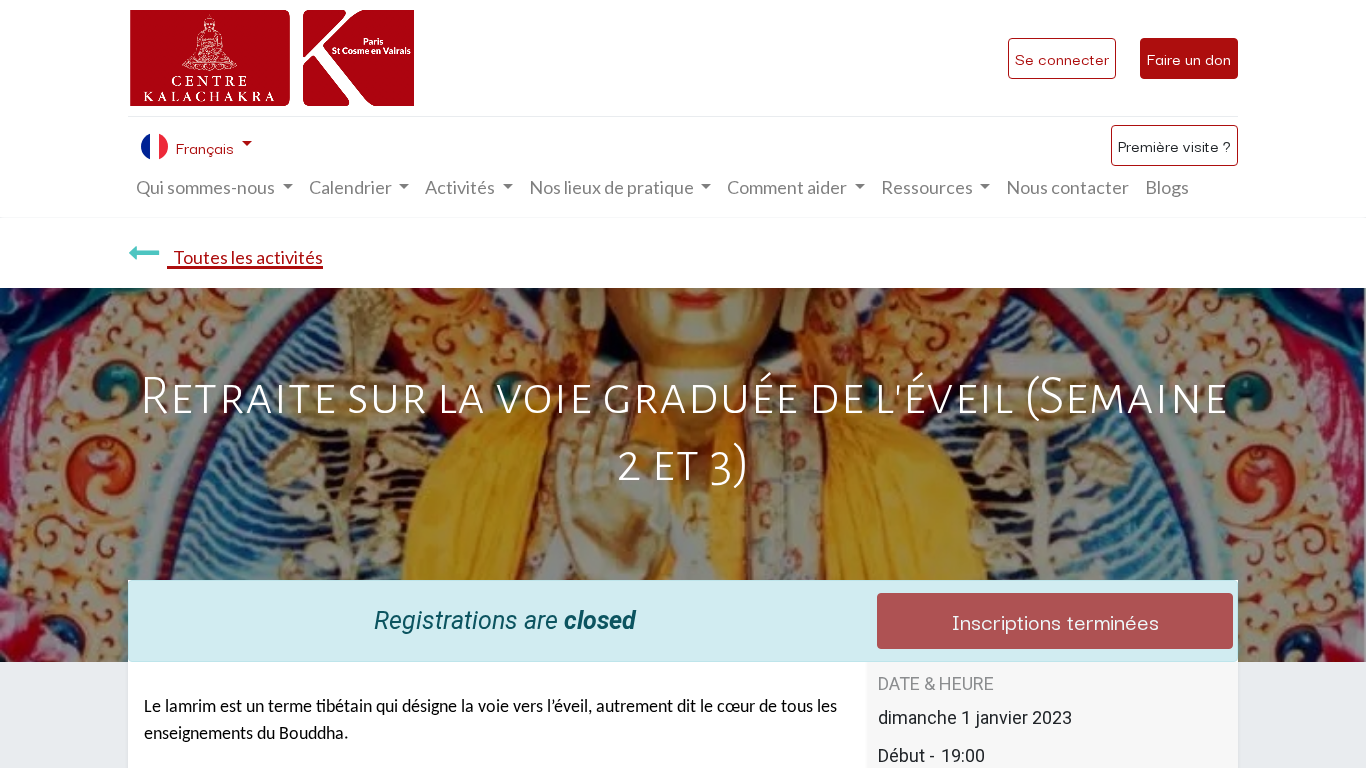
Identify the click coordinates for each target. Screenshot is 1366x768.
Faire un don (1189, 58)
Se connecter (1062, 58)
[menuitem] (1067, 187)
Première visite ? (1174, 145)
